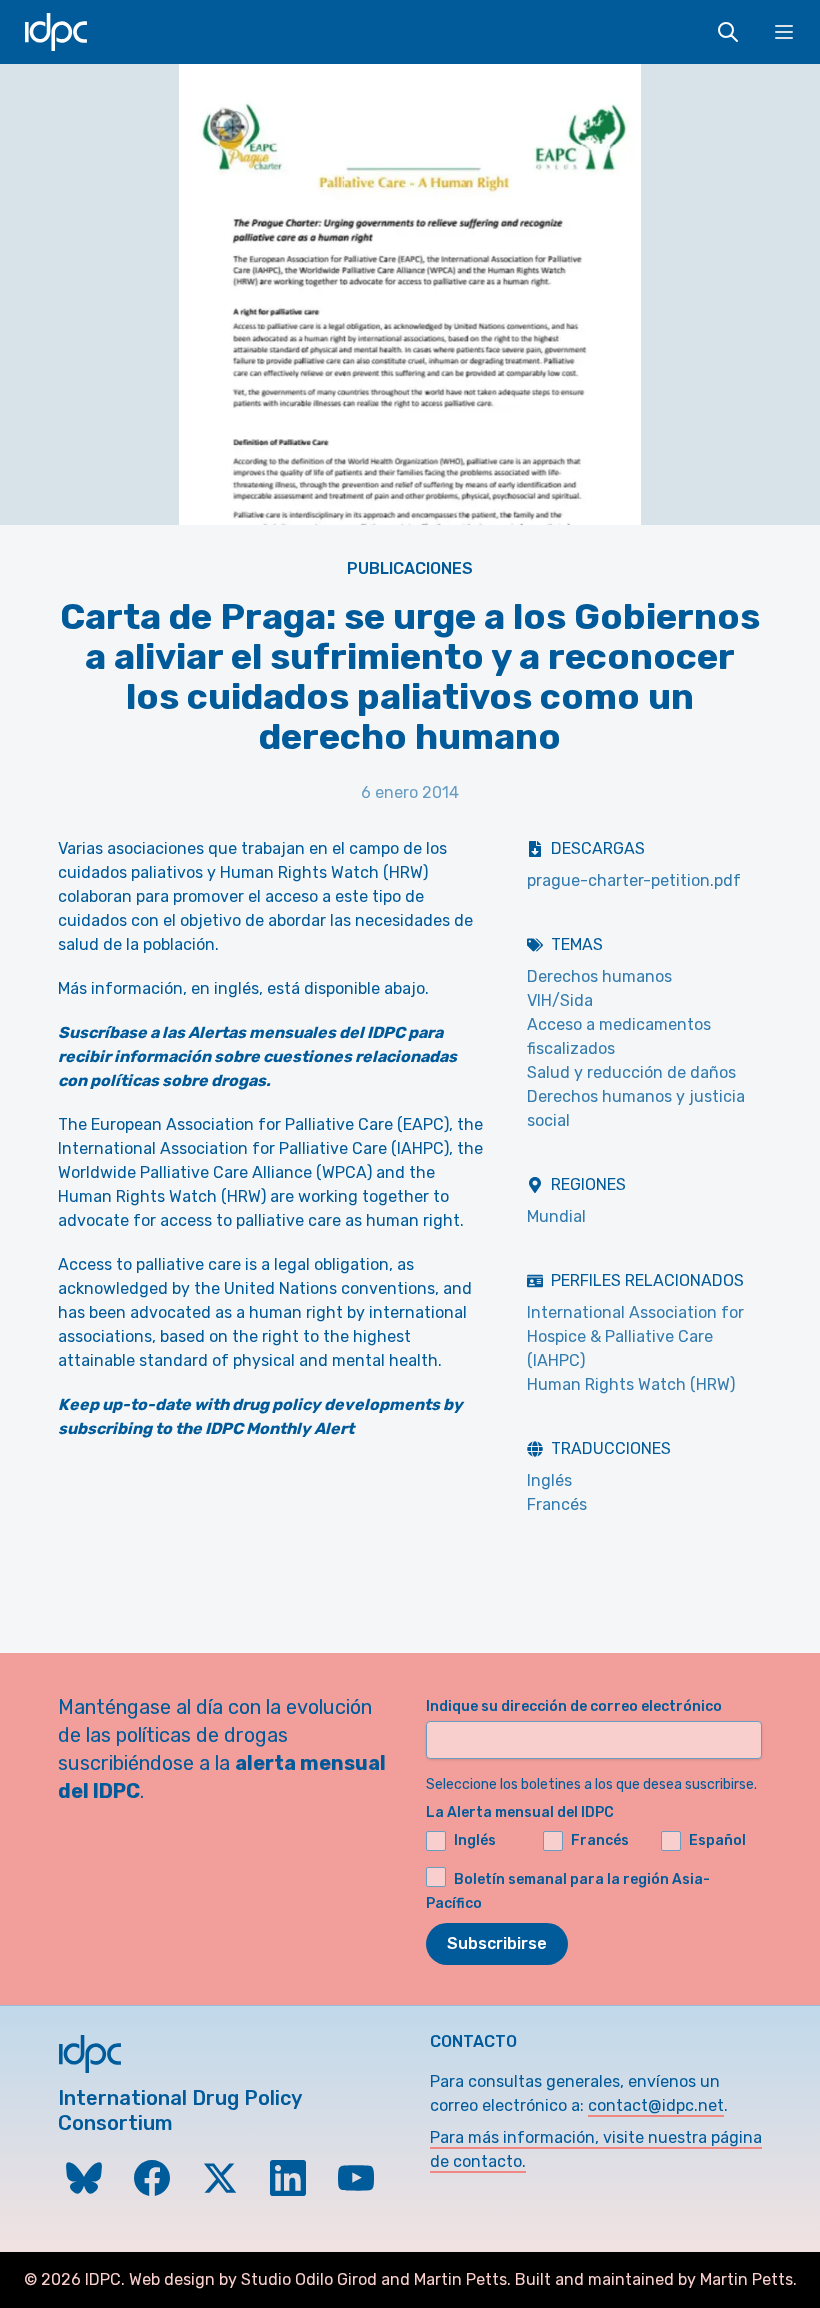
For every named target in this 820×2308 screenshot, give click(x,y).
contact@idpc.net (656, 2105)
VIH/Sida (560, 1000)
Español (717, 1840)
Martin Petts (460, 2279)
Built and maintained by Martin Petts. (656, 2279)
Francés (557, 1504)
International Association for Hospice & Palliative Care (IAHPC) (635, 1336)
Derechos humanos (599, 976)
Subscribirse (497, 1943)
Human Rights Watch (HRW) (631, 1384)
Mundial (556, 1216)
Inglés (549, 1480)
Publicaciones (410, 568)
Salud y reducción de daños (631, 1072)
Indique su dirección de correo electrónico (574, 1706)
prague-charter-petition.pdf (634, 880)
